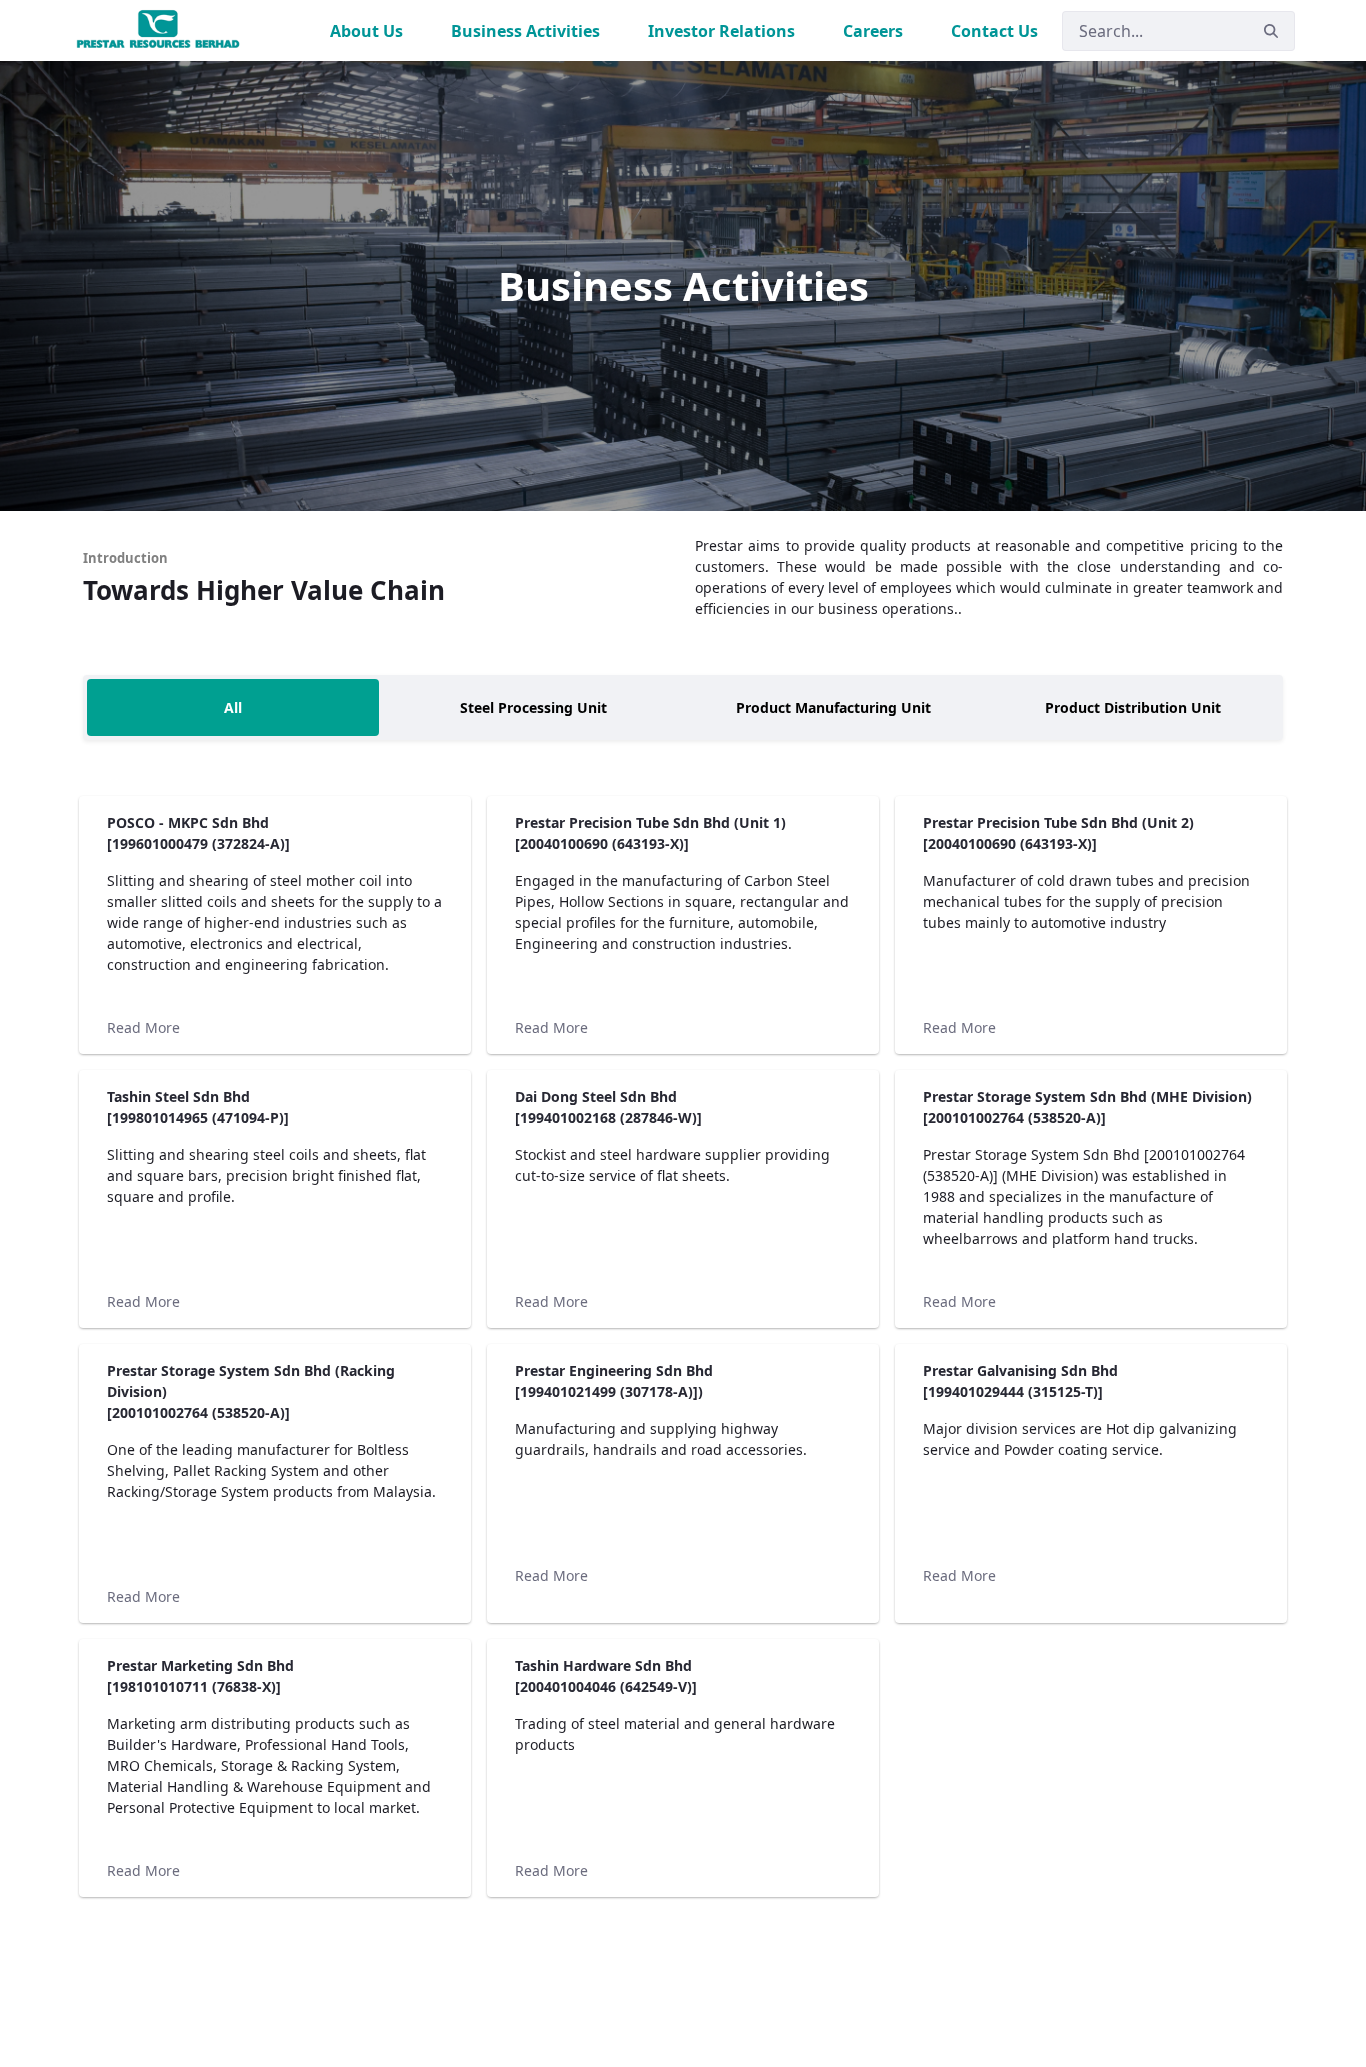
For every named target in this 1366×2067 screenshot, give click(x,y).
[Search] (1271, 30)
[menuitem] (366, 31)
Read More (143, 1027)
